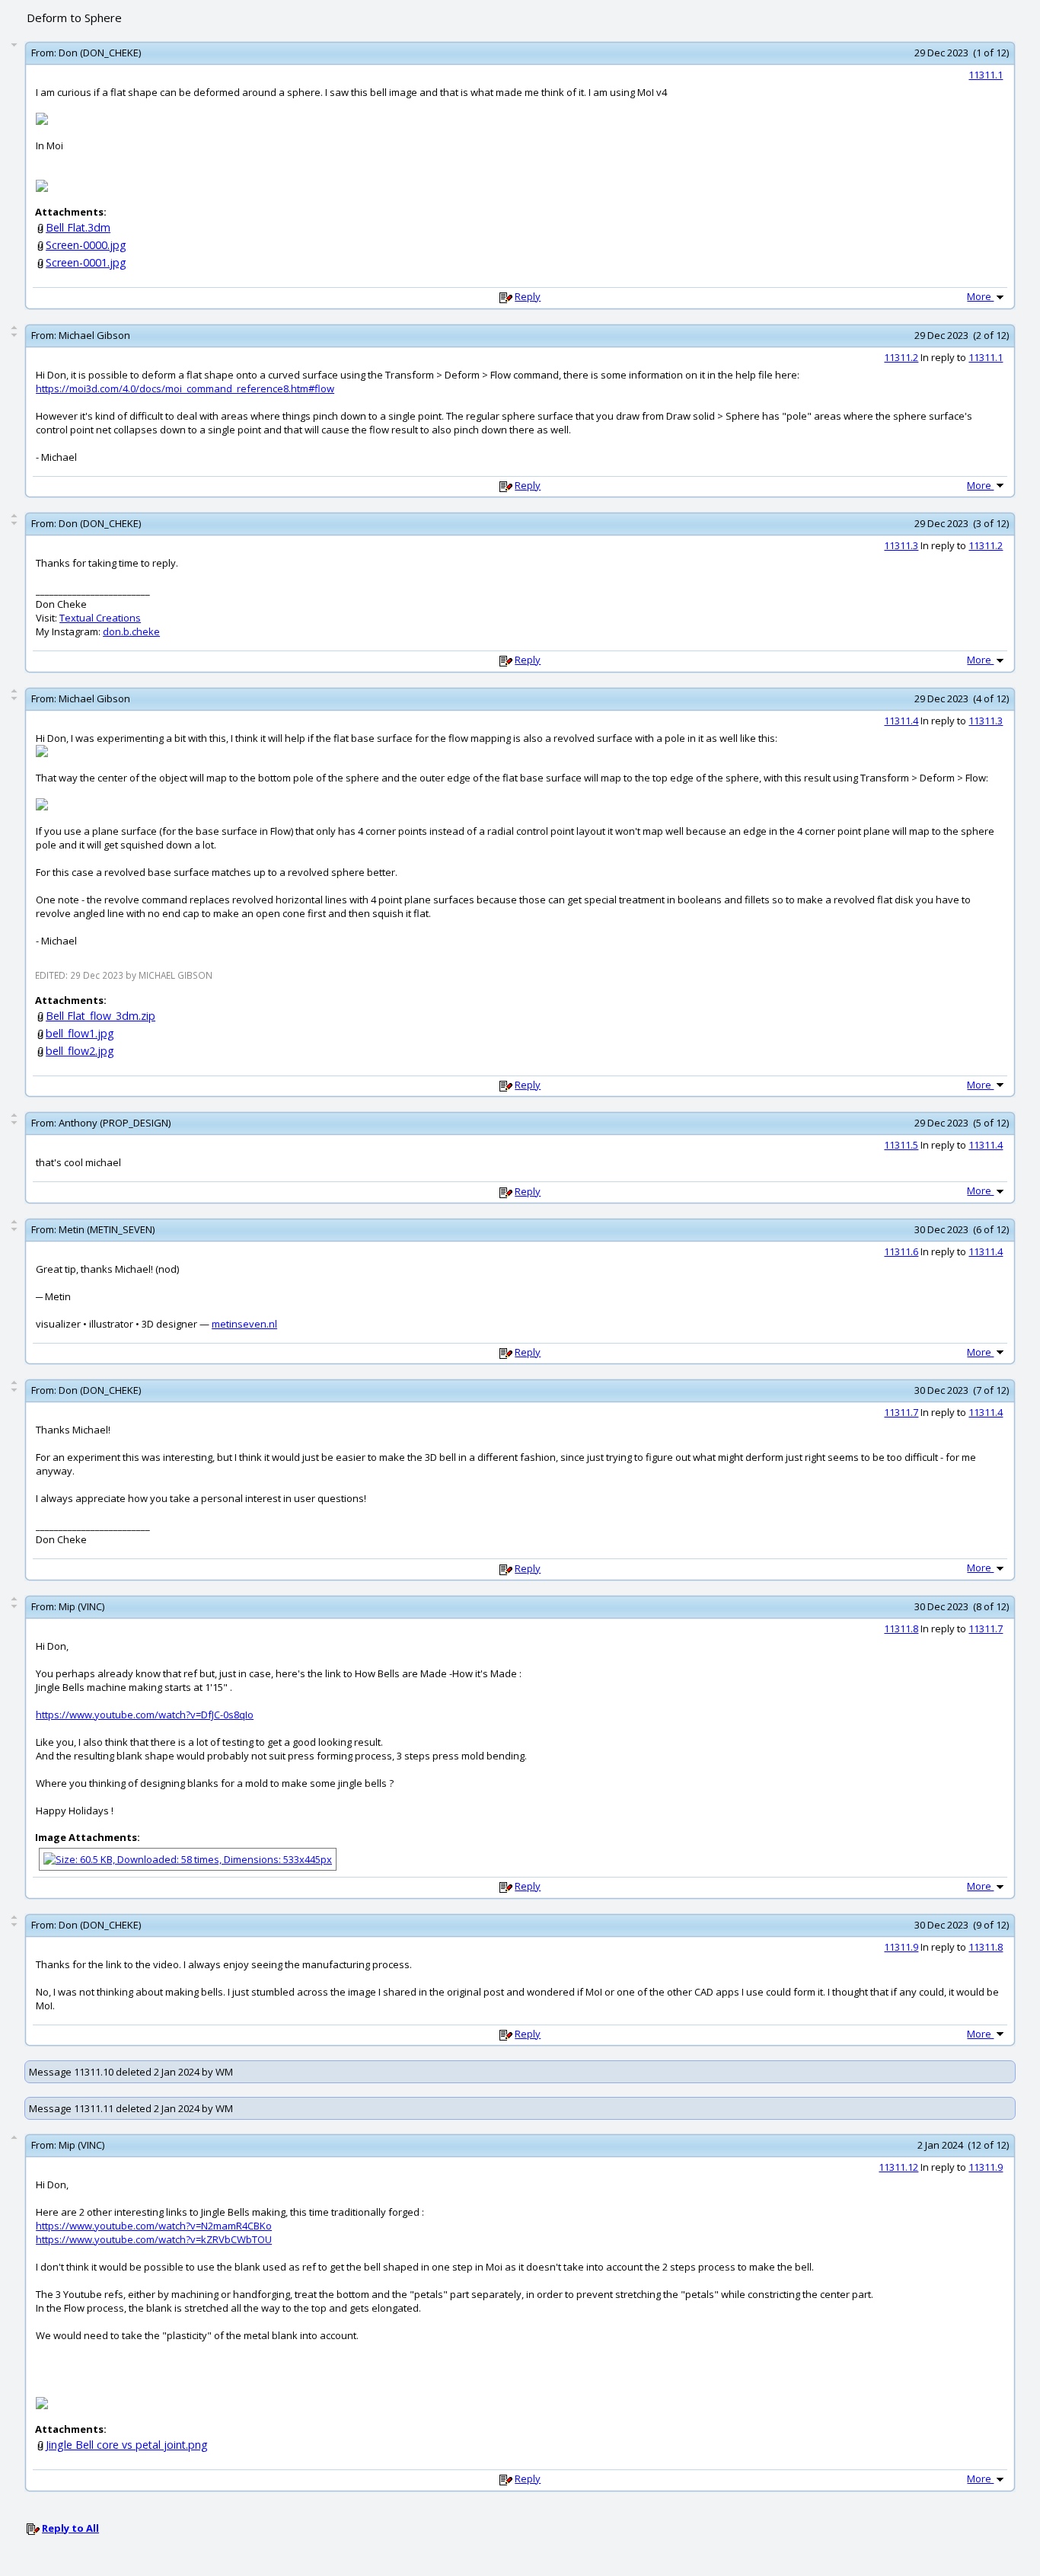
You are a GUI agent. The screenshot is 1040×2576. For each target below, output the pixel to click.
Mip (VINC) (81, 1606)
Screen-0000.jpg (86, 245)
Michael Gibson (94, 335)
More (980, 296)
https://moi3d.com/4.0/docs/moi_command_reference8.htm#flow (185, 388)
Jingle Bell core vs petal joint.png (127, 2445)
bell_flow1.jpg (80, 1033)
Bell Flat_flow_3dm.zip (100, 1016)
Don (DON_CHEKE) (100, 53)
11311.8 (901, 1628)
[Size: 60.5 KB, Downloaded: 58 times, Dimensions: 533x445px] (188, 1858)
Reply (528, 296)
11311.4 (901, 721)
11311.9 (901, 1947)
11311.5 (901, 1145)
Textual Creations (100, 618)
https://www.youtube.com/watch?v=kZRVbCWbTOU (154, 2239)
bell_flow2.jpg (80, 1051)
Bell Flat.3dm (78, 227)
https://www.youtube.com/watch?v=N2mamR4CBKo (154, 2226)
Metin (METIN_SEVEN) (107, 1229)
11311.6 (901, 1251)
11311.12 (898, 2167)
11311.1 (986, 75)
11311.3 (901, 545)
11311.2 (901, 357)
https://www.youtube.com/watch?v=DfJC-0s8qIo (145, 1715)
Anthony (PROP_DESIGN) (115, 1123)
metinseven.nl (244, 1324)
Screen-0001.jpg (86, 262)
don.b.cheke (131, 631)
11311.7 (901, 1412)
